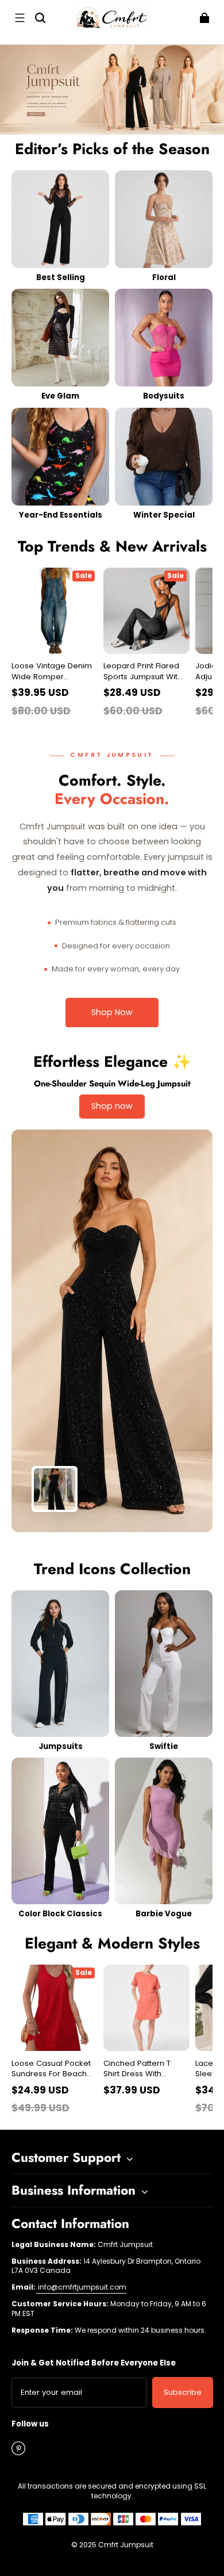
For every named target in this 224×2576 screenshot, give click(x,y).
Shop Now (112, 1012)
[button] (20, 18)
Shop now (112, 1106)
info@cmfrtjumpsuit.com (81, 2287)
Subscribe (183, 2392)
